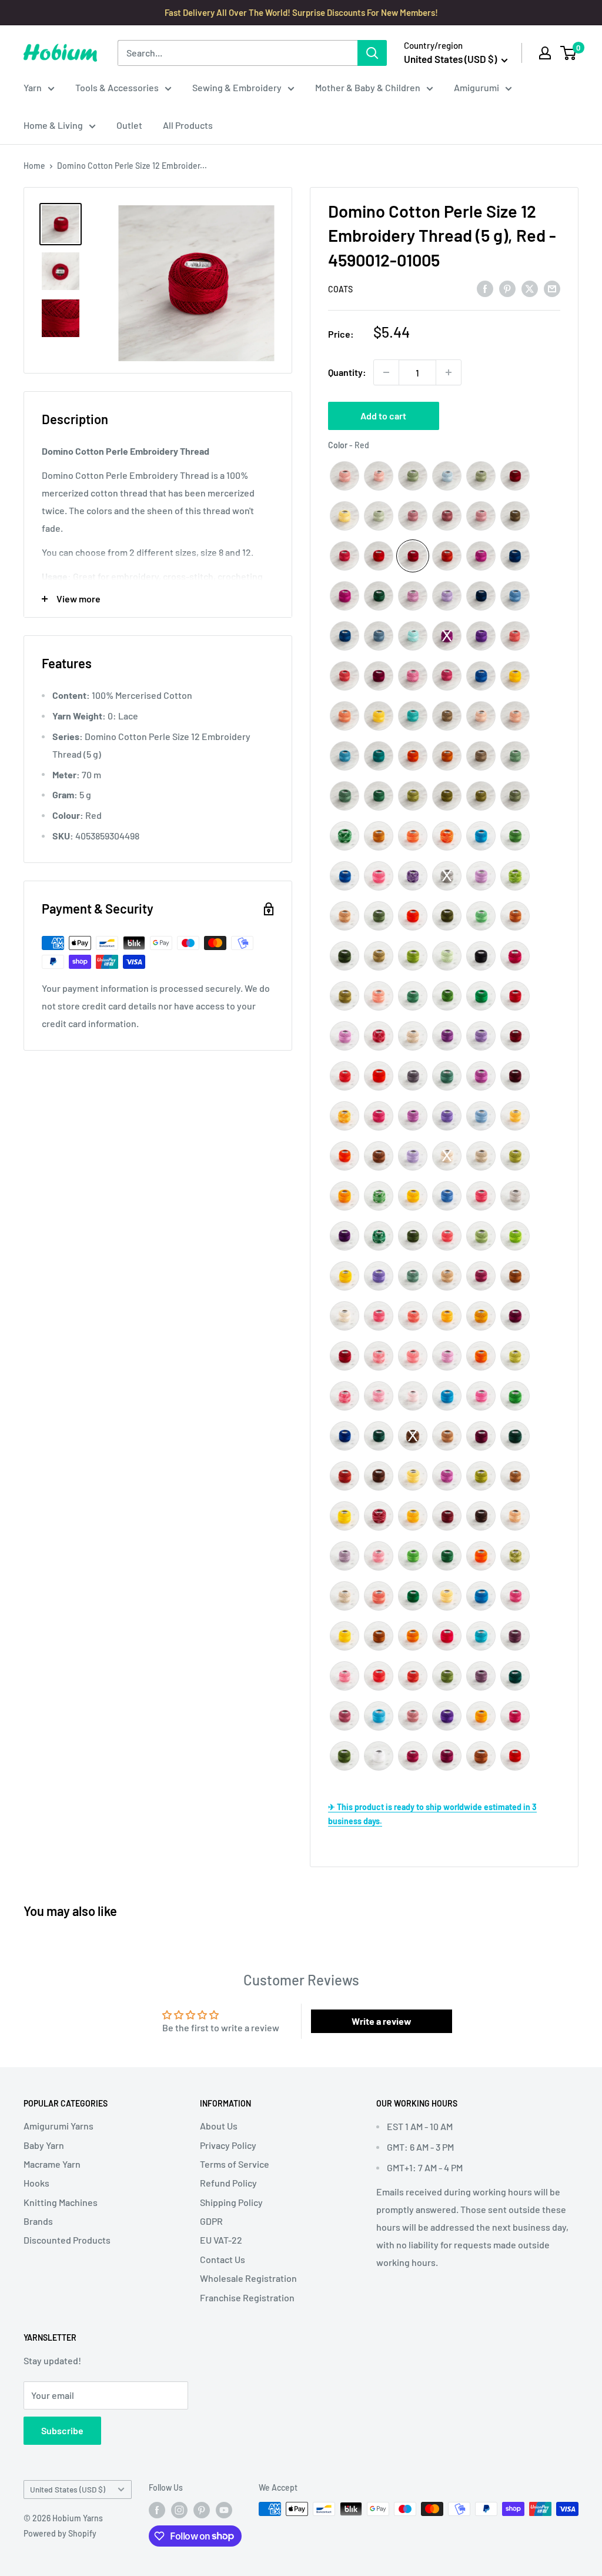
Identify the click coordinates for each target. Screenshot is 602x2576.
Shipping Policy (231, 2202)
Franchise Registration (247, 2297)
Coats (340, 289)
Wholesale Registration (248, 2278)
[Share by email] (552, 289)
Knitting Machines (61, 2202)
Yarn (33, 87)
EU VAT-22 (221, 2240)
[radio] (345, 476)
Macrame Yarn (52, 2164)
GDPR (211, 2221)
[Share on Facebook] (485, 289)
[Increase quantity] (449, 372)
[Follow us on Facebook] (157, 2510)
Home (34, 166)
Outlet (129, 125)
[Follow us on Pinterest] (202, 2510)
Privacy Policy (228, 2145)
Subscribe (62, 2430)
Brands (38, 2221)
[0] (569, 53)
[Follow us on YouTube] (224, 2510)
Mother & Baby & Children (368, 87)
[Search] (372, 53)
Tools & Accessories (117, 87)
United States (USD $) (68, 2489)
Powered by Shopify (60, 2533)
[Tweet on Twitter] (530, 289)
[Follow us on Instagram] (179, 2510)
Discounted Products (67, 2240)
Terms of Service (235, 2164)
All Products (188, 125)
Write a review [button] (382, 2021)
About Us (219, 2126)
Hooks (36, 2183)
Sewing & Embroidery (237, 87)
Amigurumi (476, 87)
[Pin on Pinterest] (507, 289)
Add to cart (383, 416)
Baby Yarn (44, 2145)
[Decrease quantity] (386, 372)
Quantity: (347, 372)
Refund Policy (228, 2183)
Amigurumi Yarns (58, 2126)
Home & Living (53, 125)
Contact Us (223, 2259)
